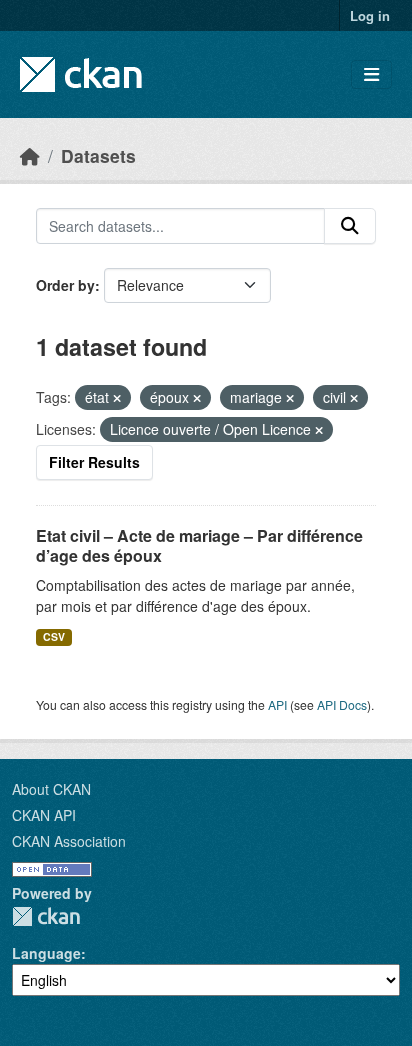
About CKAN (51, 789)
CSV (54, 636)
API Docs (342, 704)
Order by (65, 285)
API (277, 704)
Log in (370, 15)
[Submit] (350, 226)
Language (46, 953)
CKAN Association (69, 841)
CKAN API (44, 815)
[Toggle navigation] (371, 74)
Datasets (98, 155)
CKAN (46, 916)
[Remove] (117, 398)
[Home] (30, 155)
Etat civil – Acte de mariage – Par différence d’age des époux (199, 546)
